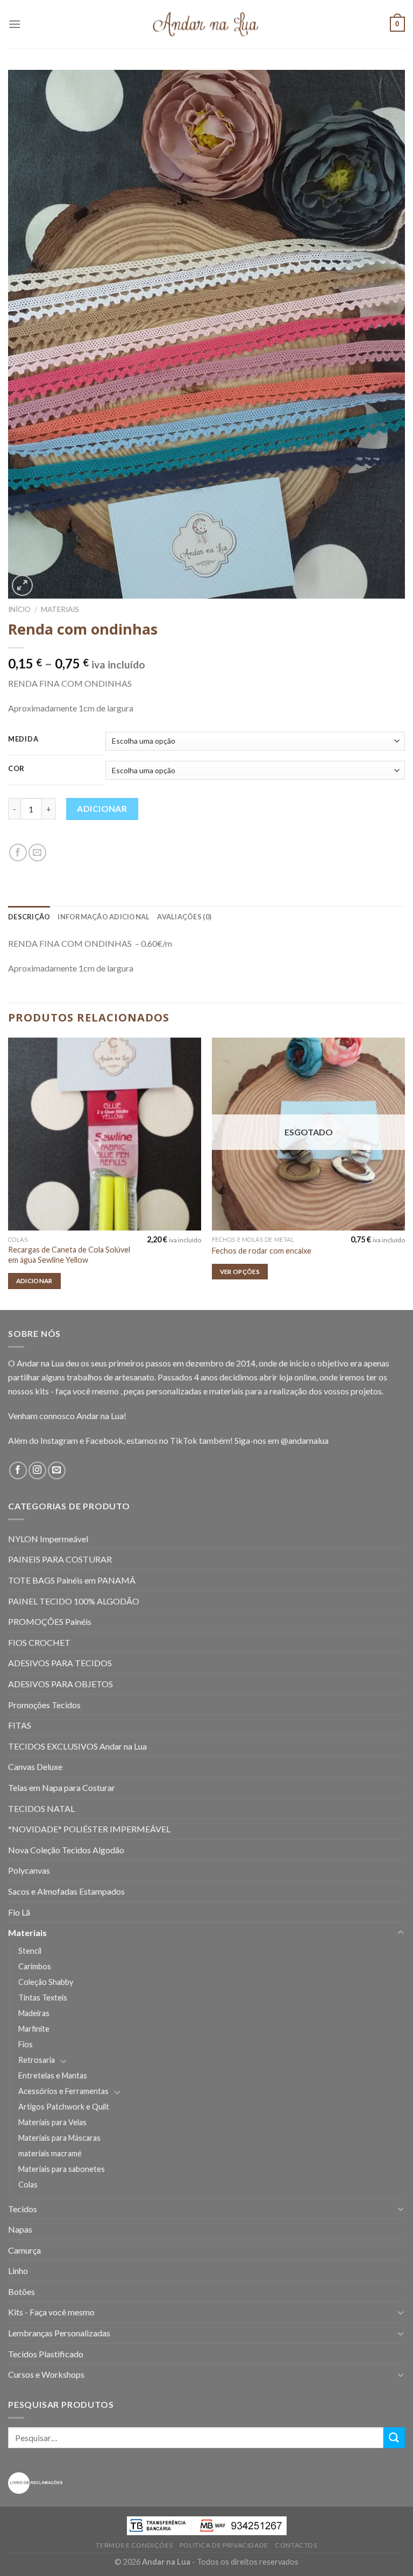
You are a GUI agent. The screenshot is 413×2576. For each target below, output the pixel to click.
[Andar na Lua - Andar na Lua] (206, 24)
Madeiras (34, 2013)
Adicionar (102, 808)
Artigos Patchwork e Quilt (64, 2107)
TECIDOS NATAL (41, 1808)
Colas (28, 2185)
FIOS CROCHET (39, 1642)
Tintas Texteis (43, 1998)
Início (19, 609)
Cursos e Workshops (46, 2374)
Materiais (60, 609)
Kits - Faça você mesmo (51, 2312)
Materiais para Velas (52, 2122)
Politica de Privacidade (224, 2545)
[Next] (404, 1173)
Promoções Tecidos (44, 1705)
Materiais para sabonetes (62, 2169)
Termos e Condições (134, 2545)
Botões (22, 2291)
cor (16, 769)
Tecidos (23, 2209)
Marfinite (34, 2029)
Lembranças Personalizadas (59, 2333)
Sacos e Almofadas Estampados (66, 1891)
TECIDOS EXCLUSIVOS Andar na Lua (77, 1746)
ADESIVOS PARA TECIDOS (60, 1663)
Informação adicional (104, 917)
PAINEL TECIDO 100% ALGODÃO (74, 1601)
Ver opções (240, 1272)
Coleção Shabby (46, 1982)
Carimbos (35, 1966)
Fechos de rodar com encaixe (262, 1251)
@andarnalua (305, 1440)
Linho (18, 2271)
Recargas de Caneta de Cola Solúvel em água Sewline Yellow (69, 1255)
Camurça (24, 2250)
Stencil (30, 1951)
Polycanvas (29, 1870)
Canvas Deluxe (35, 1766)
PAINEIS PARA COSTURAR (60, 1559)
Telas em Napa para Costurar (62, 1787)
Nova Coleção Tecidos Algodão (66, 1850)
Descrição (29, 917)
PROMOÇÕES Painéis (50, 1621)
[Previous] (9, 1173)
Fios (26, 2044)
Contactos (296, 2545)
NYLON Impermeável (48, 1539)
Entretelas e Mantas (53, 2075)
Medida (23, 739)
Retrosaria (37, 2060)
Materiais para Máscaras (59, 2138)
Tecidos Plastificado (46, 2354)
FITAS (20, 1725)
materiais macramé (50, 2153)
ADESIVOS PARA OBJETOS (60, 1684)
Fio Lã (19, 1912)
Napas (20, 2229)
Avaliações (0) (184, 917)
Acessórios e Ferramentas (63, 2091)
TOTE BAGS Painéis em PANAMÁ (72, 1580)
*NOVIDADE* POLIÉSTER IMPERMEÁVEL (89, 1829)
